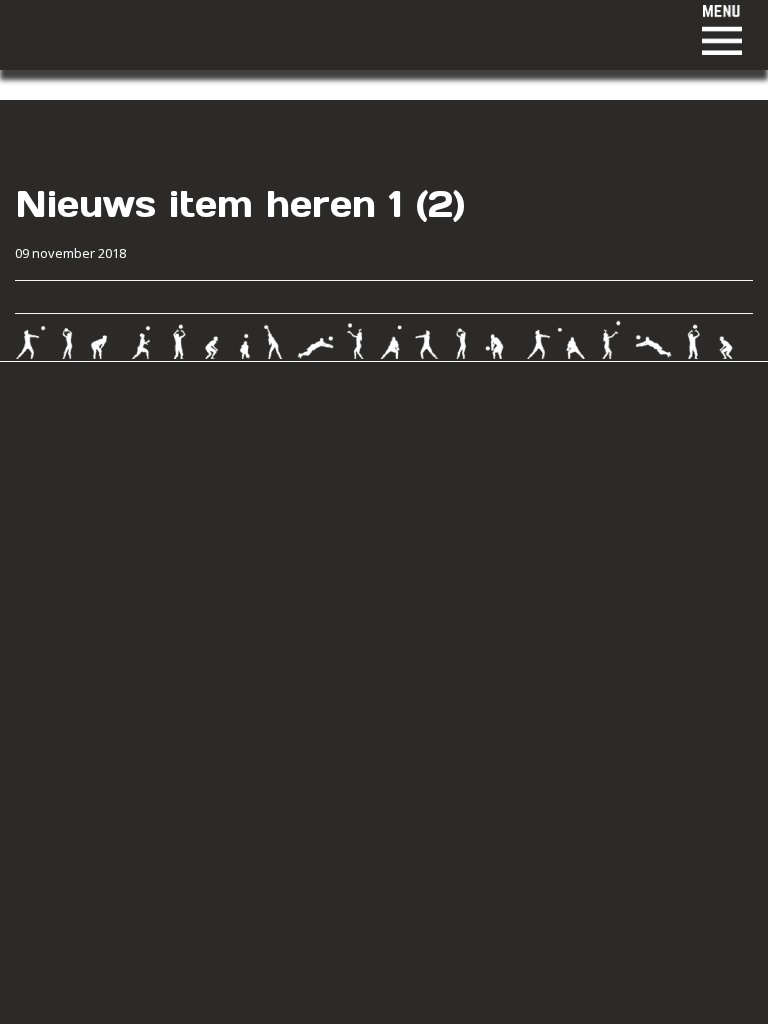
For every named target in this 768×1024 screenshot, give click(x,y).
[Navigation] (374, 30)
